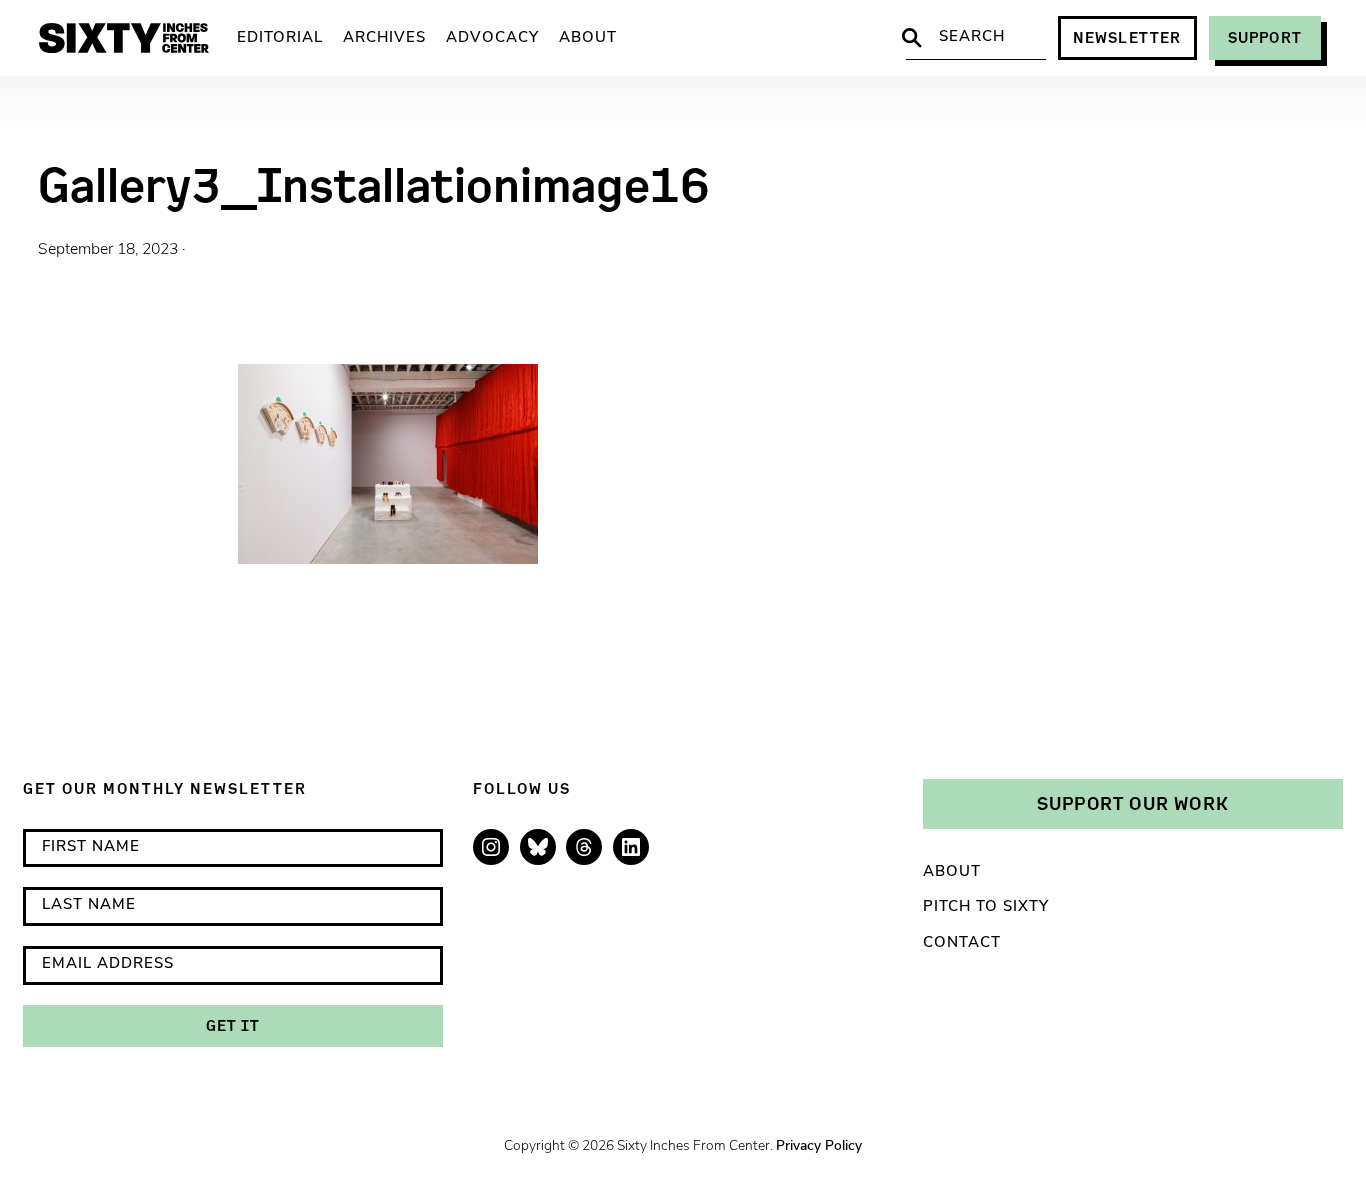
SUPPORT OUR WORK (1133, 803)
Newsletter (1127, 37)
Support (1265, 37)
